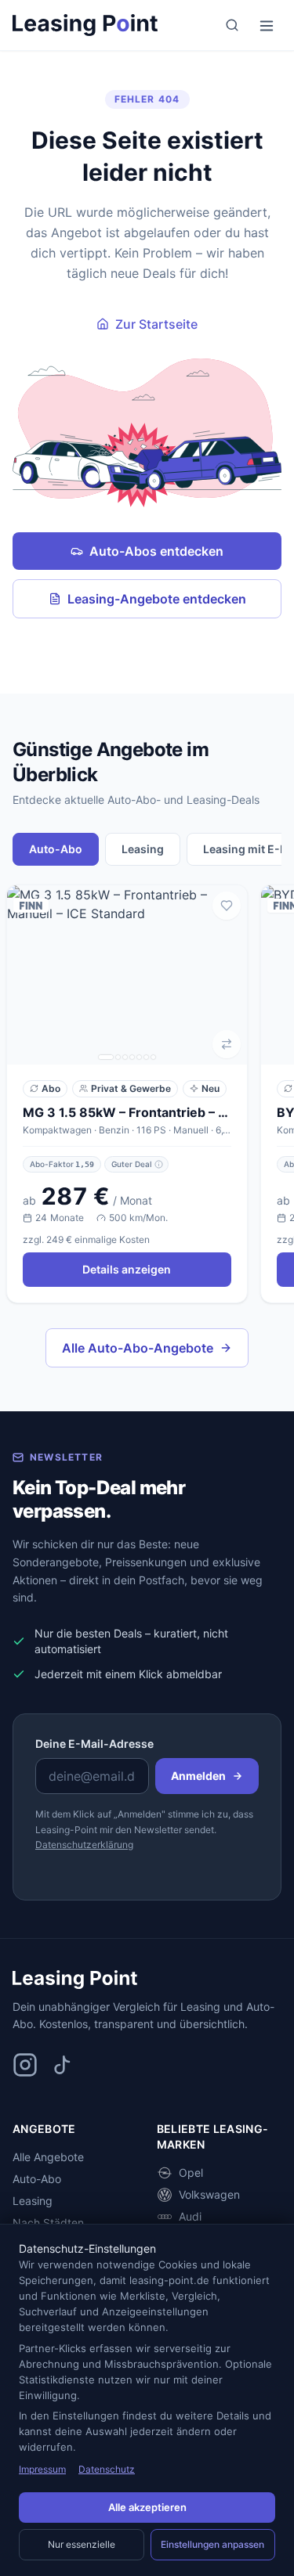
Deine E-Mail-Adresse (94, 1744)
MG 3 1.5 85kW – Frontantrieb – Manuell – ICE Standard (127, 1112)
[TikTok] (63, 2065)
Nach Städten (48, 2223)
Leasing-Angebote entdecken (157, 599)
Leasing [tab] (143, 849)
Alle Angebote (48, 2157)
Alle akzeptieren (147, 2507)
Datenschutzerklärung (84, 1845)
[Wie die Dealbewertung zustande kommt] (159, 1164)
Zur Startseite (156, 324)
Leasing (33, 2201)
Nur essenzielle (82, 2544)
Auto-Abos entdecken (156, 551)
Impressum (42, 2469)
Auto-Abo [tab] (56, 849)
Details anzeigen (127, 1269)
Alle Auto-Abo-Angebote (138, 1348)
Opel (191, 2172)
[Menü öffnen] (267, 25)
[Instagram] (25, 2065)
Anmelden (198, 1776)
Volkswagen (209, 2194)
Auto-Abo (37, 2179)
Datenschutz (107, 2469)
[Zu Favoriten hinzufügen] (227, 906)
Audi (190, 2216)
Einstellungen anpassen (212, 2544)
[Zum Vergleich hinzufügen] (227, 1044)
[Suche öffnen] (232, 25)
